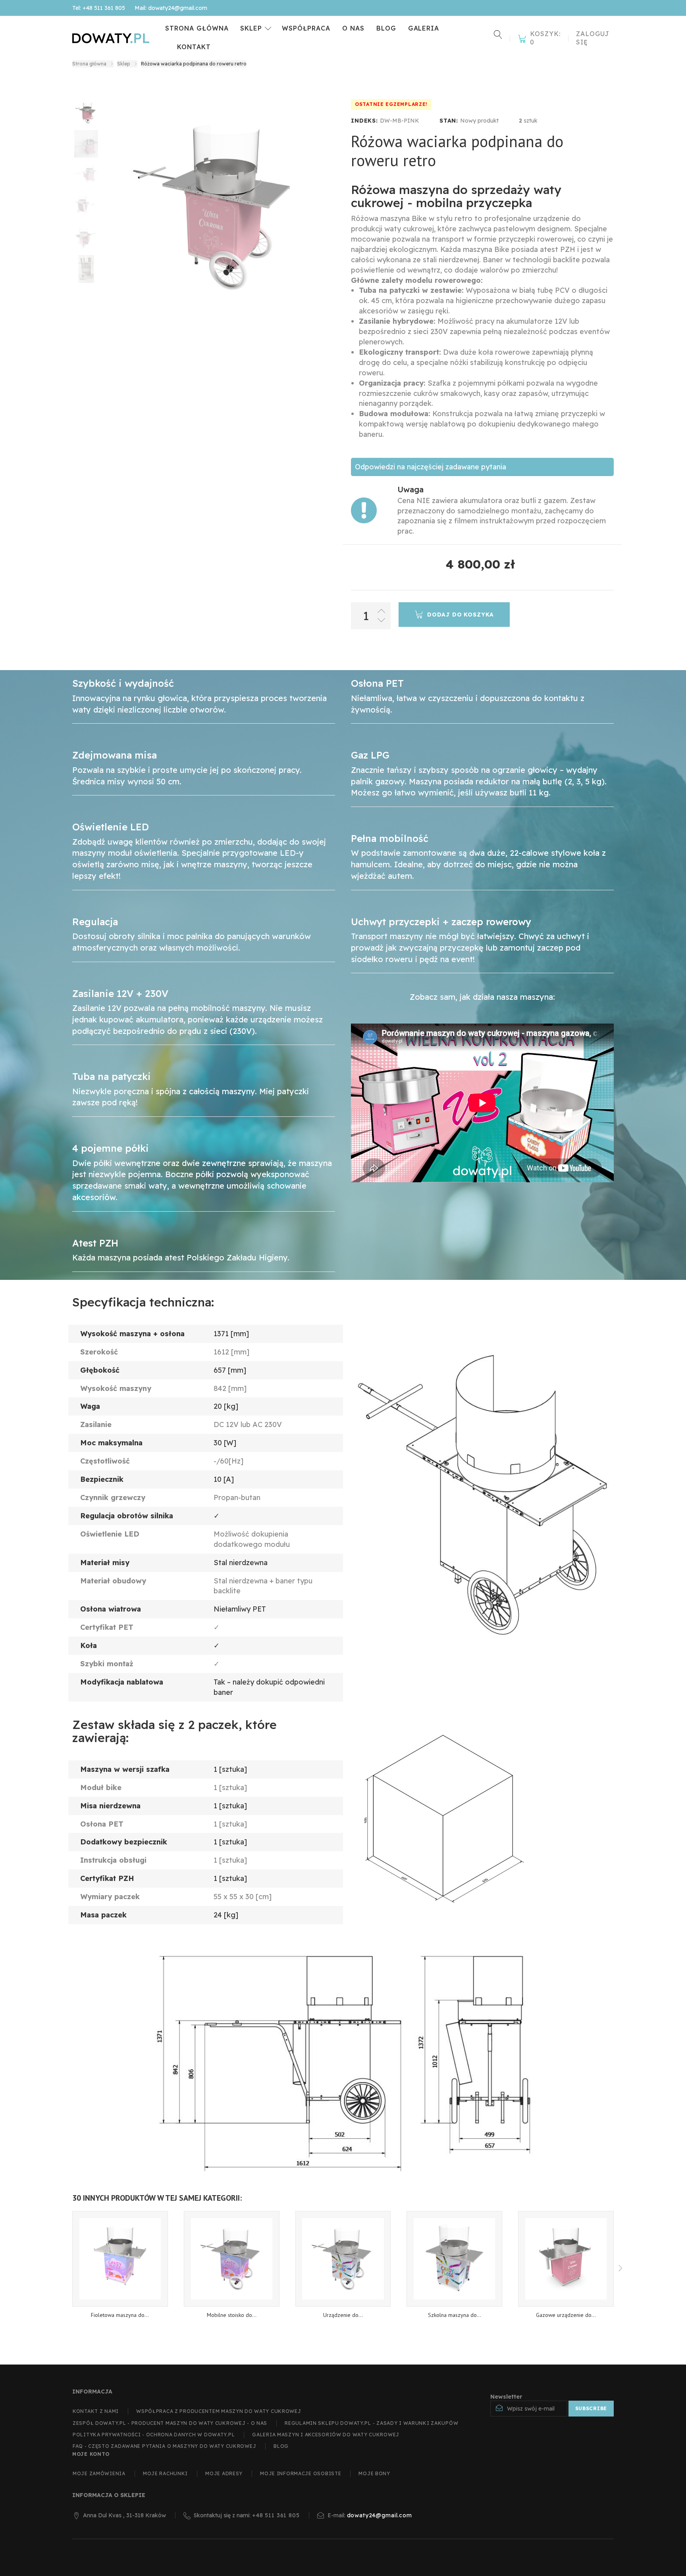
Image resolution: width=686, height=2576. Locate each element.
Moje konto (91, 2454)
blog (281, 2446)
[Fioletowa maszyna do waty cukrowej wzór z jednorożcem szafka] (120, 2259)
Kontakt (194, 47)
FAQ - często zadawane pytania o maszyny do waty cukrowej (164, 2446)
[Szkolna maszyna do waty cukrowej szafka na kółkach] (454, 2259)
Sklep (251, 28)
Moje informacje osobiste (301, 2473)
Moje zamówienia (99, 2473)
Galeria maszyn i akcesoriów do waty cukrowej (326, 2435)
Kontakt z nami (96, 2411)
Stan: (449, 121)
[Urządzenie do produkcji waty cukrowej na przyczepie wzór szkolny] (343, 2259)
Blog (386, 28)
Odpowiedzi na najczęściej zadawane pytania (431, 467)
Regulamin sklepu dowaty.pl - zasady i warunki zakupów (371, 2423)
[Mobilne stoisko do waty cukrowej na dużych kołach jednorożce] (232, 2259)
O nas (353, 28)
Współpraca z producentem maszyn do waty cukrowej (219, 2411)
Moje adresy (224, 2473)
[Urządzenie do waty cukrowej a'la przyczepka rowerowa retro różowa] (86, 113)
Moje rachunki (165, 2473)
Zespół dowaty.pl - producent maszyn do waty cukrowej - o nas (170, 2423)
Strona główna (197, 28)
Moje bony (374, 2473)
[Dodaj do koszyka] (120, 2320)
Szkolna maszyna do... (455, 2315)
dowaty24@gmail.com (380, 2515)
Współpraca (306, 28)
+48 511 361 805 (276, 2515)
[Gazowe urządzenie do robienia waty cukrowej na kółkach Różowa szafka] (566, 2259)
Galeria (424, 28)
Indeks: (364, 121)
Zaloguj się (593, 38)
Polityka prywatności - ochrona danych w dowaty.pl (154, 2435)
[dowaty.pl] (111, 38)
